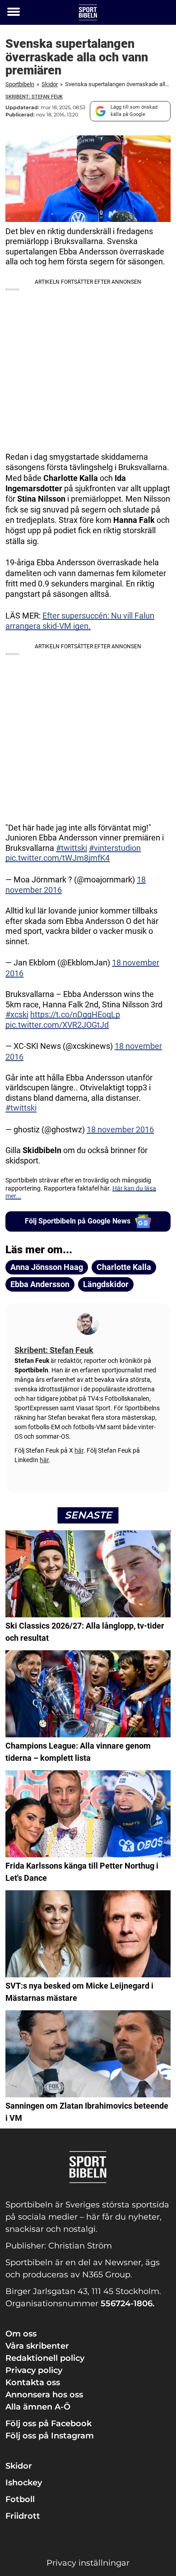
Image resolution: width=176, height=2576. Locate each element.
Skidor (50, 84)
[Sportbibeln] (88, 12)
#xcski (17, 1014)
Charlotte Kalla (124, 1267)
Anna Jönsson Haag (47, 1267)
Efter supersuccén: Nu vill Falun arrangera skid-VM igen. (80, 621)
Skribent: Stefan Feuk (34, 97)
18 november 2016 (120, 1129)
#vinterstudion (115, 848)
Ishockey (24, 2483)
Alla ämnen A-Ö (38, 2407)
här (79, 1450)
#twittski (72, 848)
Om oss (21, 2334)
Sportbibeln (20, 84)
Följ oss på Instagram (50, 2436)
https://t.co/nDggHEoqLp (75, 1014)
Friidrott (23, 2516)
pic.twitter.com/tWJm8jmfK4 (58, 858)
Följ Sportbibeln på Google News (78, 1221)
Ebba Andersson (40, 1284)
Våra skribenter (37, 2346)
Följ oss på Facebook (49, 2424)
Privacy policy (34, 2370)
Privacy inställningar (88, 2563)
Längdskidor (106, 1284)
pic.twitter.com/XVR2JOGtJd (57, 1025)
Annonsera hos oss (44, 2395)
